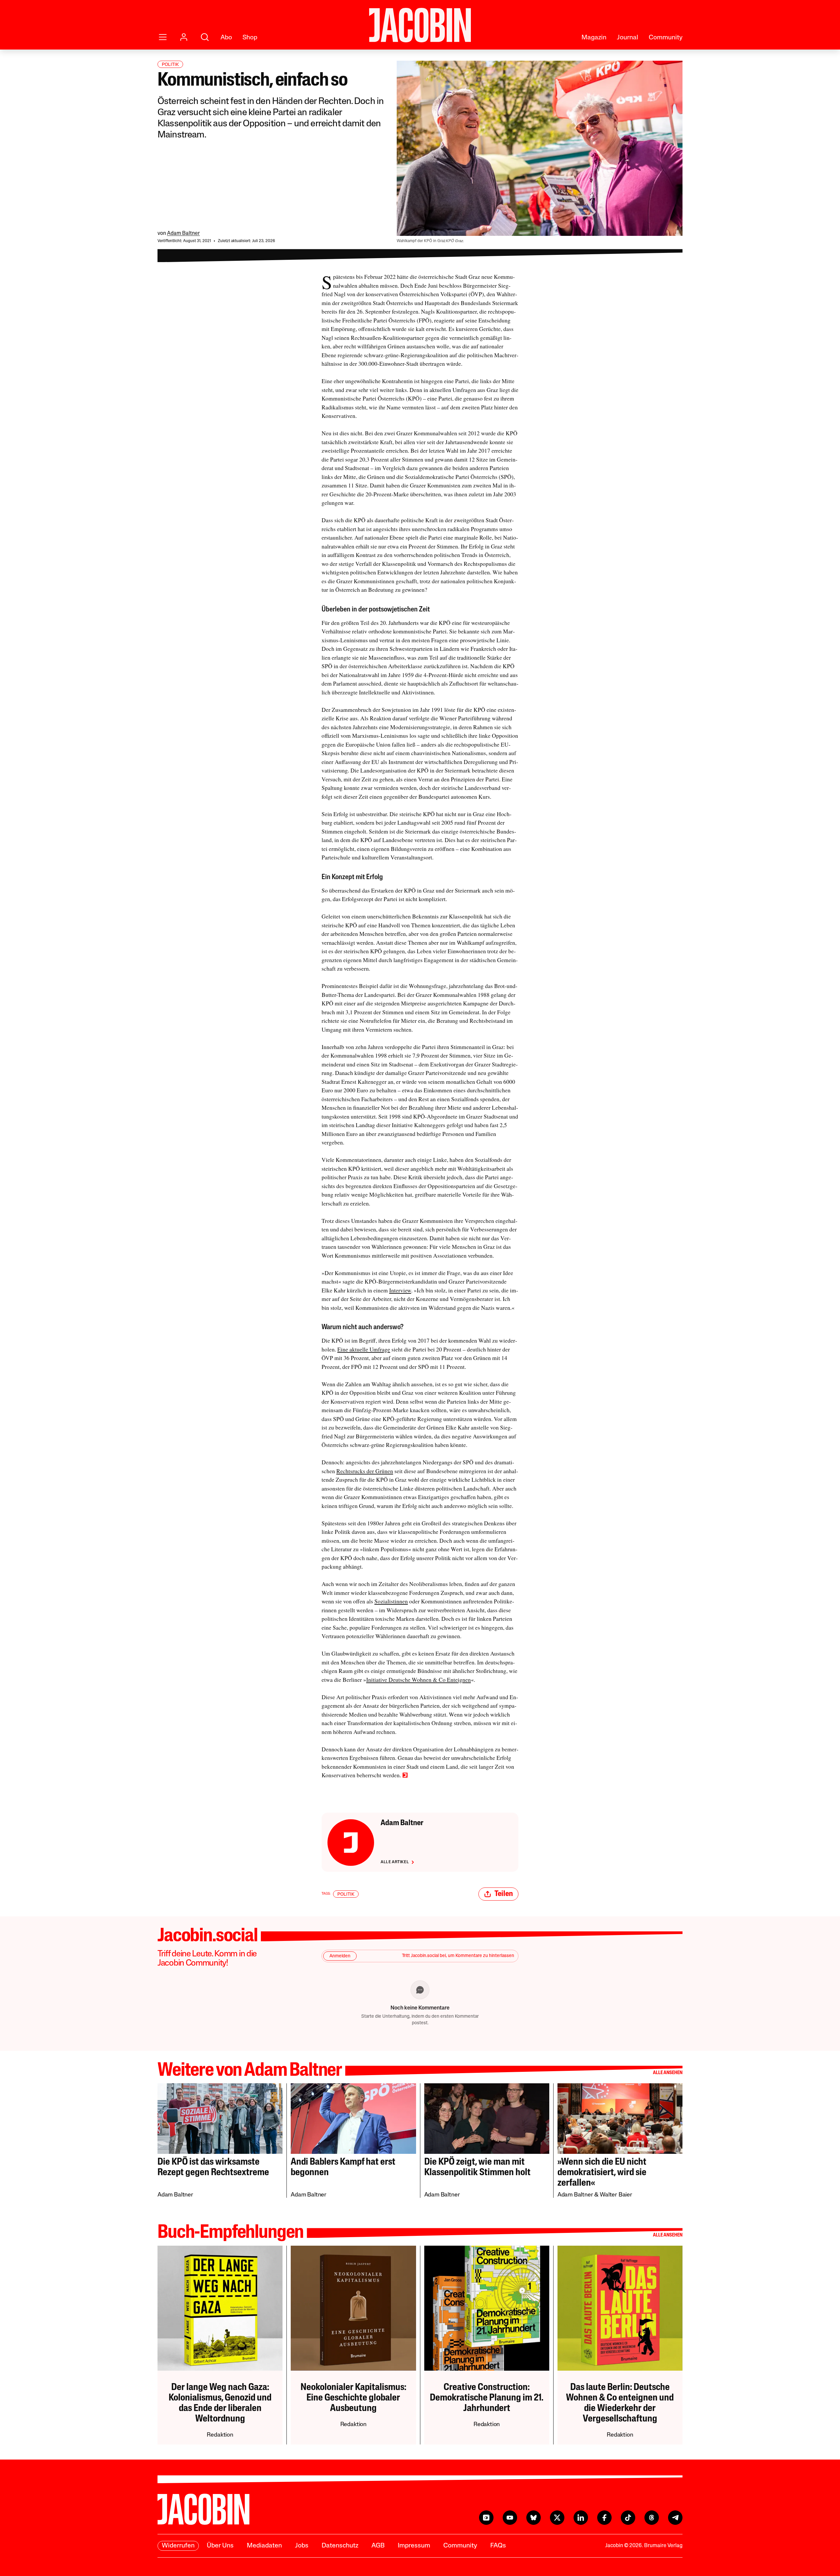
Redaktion (220, 2435)
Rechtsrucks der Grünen (365, 1471)
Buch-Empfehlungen (231, 2233)
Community (666, 38)
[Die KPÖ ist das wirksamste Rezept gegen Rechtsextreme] (220, 2118)
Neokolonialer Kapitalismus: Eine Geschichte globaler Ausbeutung (353, 2398)
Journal (628, 38)
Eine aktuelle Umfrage (364, 1349)
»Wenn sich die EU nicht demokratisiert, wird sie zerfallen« (602, 2173)
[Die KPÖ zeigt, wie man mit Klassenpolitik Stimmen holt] (487, 2118)
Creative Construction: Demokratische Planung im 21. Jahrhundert (487, 2398)
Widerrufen (178, 2546)
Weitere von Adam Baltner (250, 2071)
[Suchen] (205, 37)
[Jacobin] (420, 25)
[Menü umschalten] (163, 37)
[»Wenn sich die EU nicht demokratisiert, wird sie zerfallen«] (620, 2118)
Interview (400, 1290)
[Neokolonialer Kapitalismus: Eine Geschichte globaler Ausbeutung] (353, 2308)
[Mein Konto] (184, 37)
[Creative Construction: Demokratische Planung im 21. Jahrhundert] (487, 2308)
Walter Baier (616, 2195)
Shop (250, 38)
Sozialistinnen (391, 1601)
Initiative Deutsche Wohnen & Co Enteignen (419, 1680)
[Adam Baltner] (351, 1843)
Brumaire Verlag (663, 2546)
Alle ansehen (668, 2073)
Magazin (594, 38)
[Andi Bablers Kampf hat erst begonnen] (353, 2118)
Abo (226, 38)
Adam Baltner (183, 234)
